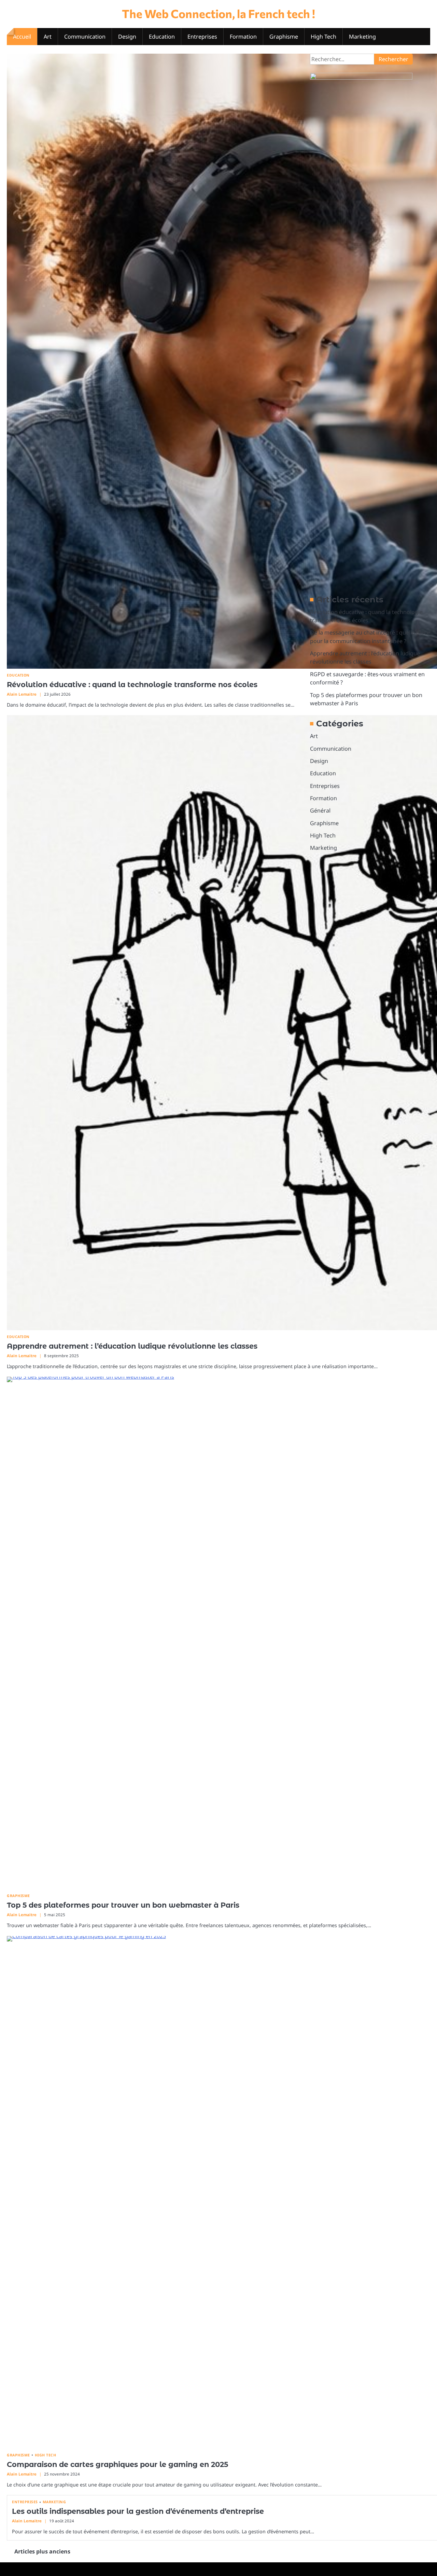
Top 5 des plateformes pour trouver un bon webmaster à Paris (123, 1905)
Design (127, 37)
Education (162, 37)
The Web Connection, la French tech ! (218, 13)
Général (320, 810)
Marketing (362, 37)
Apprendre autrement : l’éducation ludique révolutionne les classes (132, 1346)
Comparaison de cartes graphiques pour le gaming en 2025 (117, 2464)
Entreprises (202, 37)
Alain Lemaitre (22, 694)
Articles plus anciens (42, 2551)
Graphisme (284, 37)
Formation (243, 37)
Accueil (22, 37)
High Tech (323, 37)
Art (48, 37)
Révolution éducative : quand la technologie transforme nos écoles (132, 685)
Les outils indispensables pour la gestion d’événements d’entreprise (138, 2511)
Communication (85, 37)
